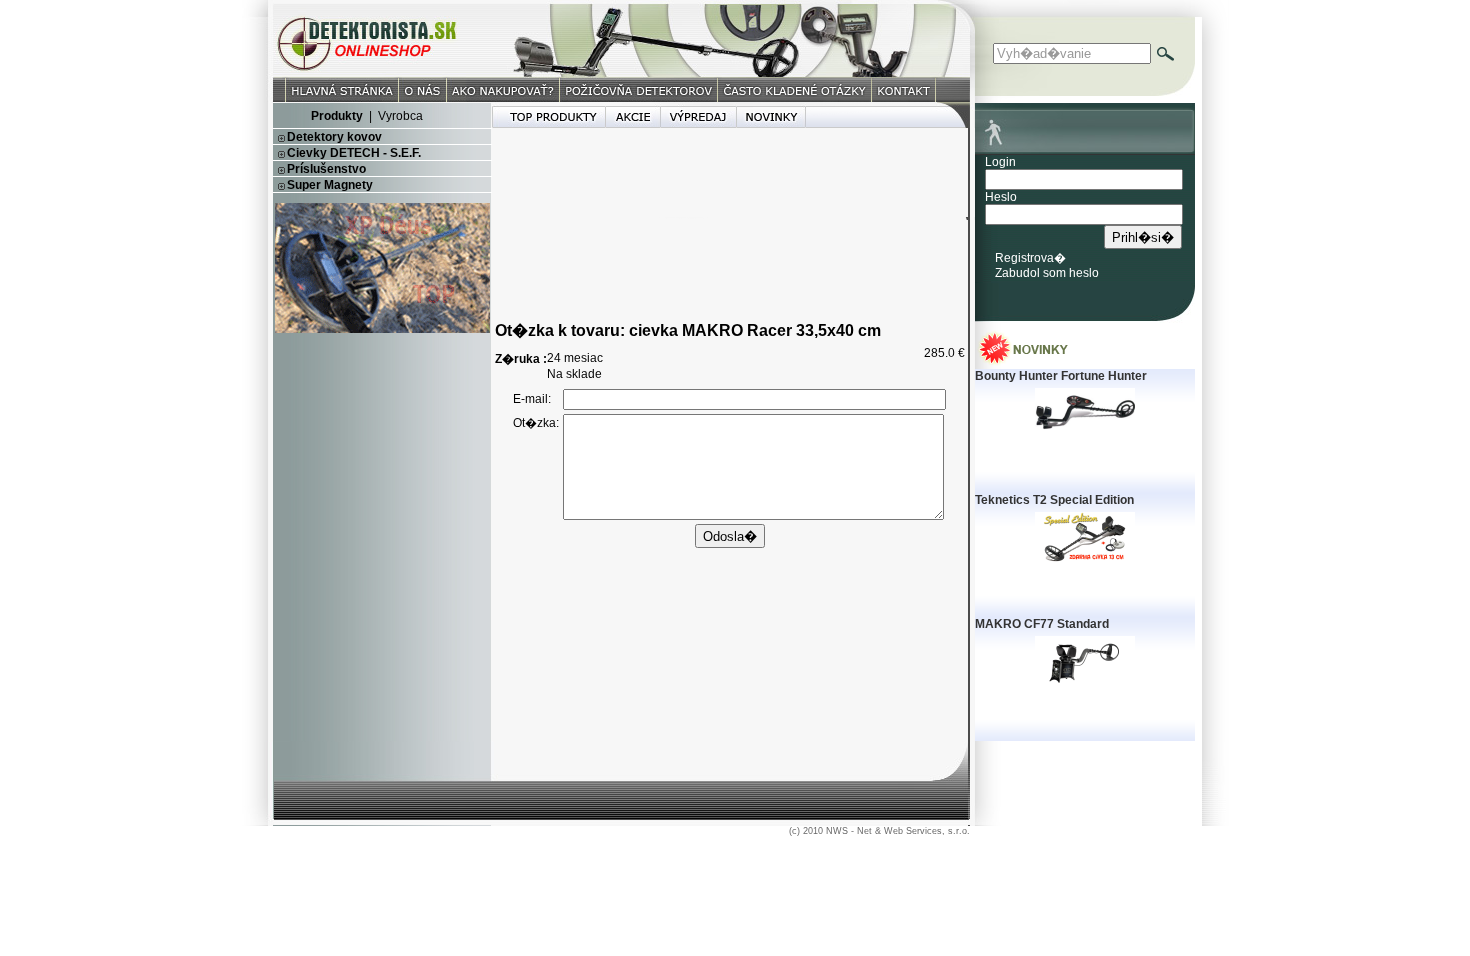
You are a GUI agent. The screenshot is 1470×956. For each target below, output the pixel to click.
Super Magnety (330, 185)
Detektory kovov (334, 137)
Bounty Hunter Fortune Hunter (1061, 376)
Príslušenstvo (326, 169)
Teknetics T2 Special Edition (1054, 500)
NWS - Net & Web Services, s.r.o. (898, 831)
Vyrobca (400, 116)
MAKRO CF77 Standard (1042, 624)
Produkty (337, 116)
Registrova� (1030, 258)
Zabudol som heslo (1047, 273)
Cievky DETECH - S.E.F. (354, 153)
